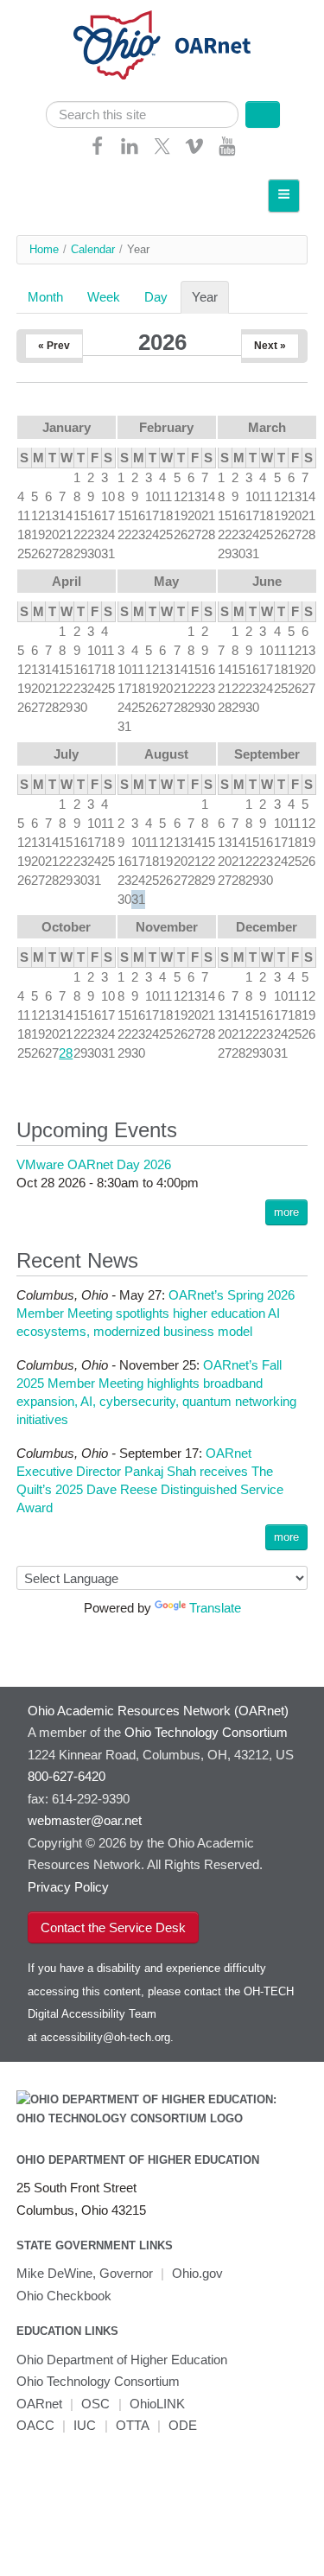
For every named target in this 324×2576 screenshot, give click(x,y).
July (66, 754)
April (67, 581)
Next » (270, 346)
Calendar (93, 249)
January (67, 427)
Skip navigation (47, 13)
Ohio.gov (197, 2273)
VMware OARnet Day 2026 (94, 1164)
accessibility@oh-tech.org (105, 2037)
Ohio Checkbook (64, 2296)
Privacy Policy (68, 1887)
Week (104, 297)
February (166, 427)
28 (66, 1053)
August (166, 754)
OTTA (133, 2425)
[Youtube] (227, 152)
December (267, 927)
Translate (215, 1608)
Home (44, 249)
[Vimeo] (194, 152)
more (286, 1212)
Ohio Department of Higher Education (138, 2160)
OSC (95, 2404)
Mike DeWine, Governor (85, 2273)
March (267, 427)
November (167, 927)
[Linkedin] (130, 152)
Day (156, 297)
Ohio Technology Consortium (98, 2381)
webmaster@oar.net (85, 1820)
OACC (35, 2425)
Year (210, 297)
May (166, 581)
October (66, 927)
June (267, 581)
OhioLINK (157, 2404)
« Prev (54, 346)
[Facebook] (98, 152)
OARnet (39, 2404)
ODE (183, 2425)
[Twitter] (162, 152)
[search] (143, 114)
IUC (85, 2425)
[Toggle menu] (284, 196)
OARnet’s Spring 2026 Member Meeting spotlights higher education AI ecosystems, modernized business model (156, 1313)
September (267, 754)
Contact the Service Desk (113, 1927)
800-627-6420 (67, 1776)
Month (45, 297)
